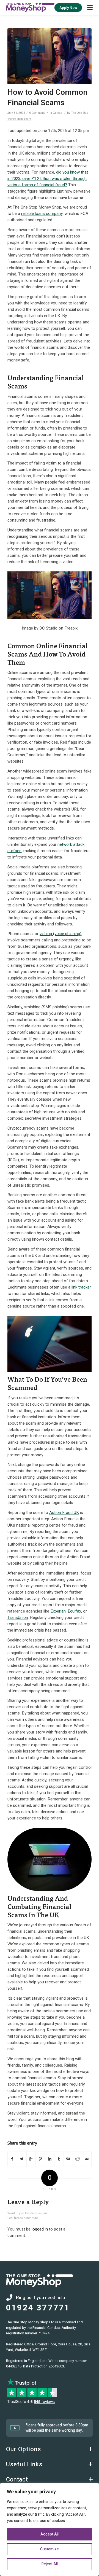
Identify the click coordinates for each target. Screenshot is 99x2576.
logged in (40, 2229)
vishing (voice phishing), (61, 934)
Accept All (50, 2534)
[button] (90, 7)
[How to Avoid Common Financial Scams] (50, 56)
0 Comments (37, 113)
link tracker (81, 1287)
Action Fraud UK (64, 1513)
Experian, (58, 1611)
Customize (50, 2549)
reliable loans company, (42, 214)
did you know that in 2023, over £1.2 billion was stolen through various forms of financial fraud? (48, 179)
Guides (57, 113)
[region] (50, 2529)
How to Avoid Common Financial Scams (47, 98)
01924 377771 (38, 2308)
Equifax (74, 1611)
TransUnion (18, 1618)
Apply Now (68, 8)
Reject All (50, 2564)
